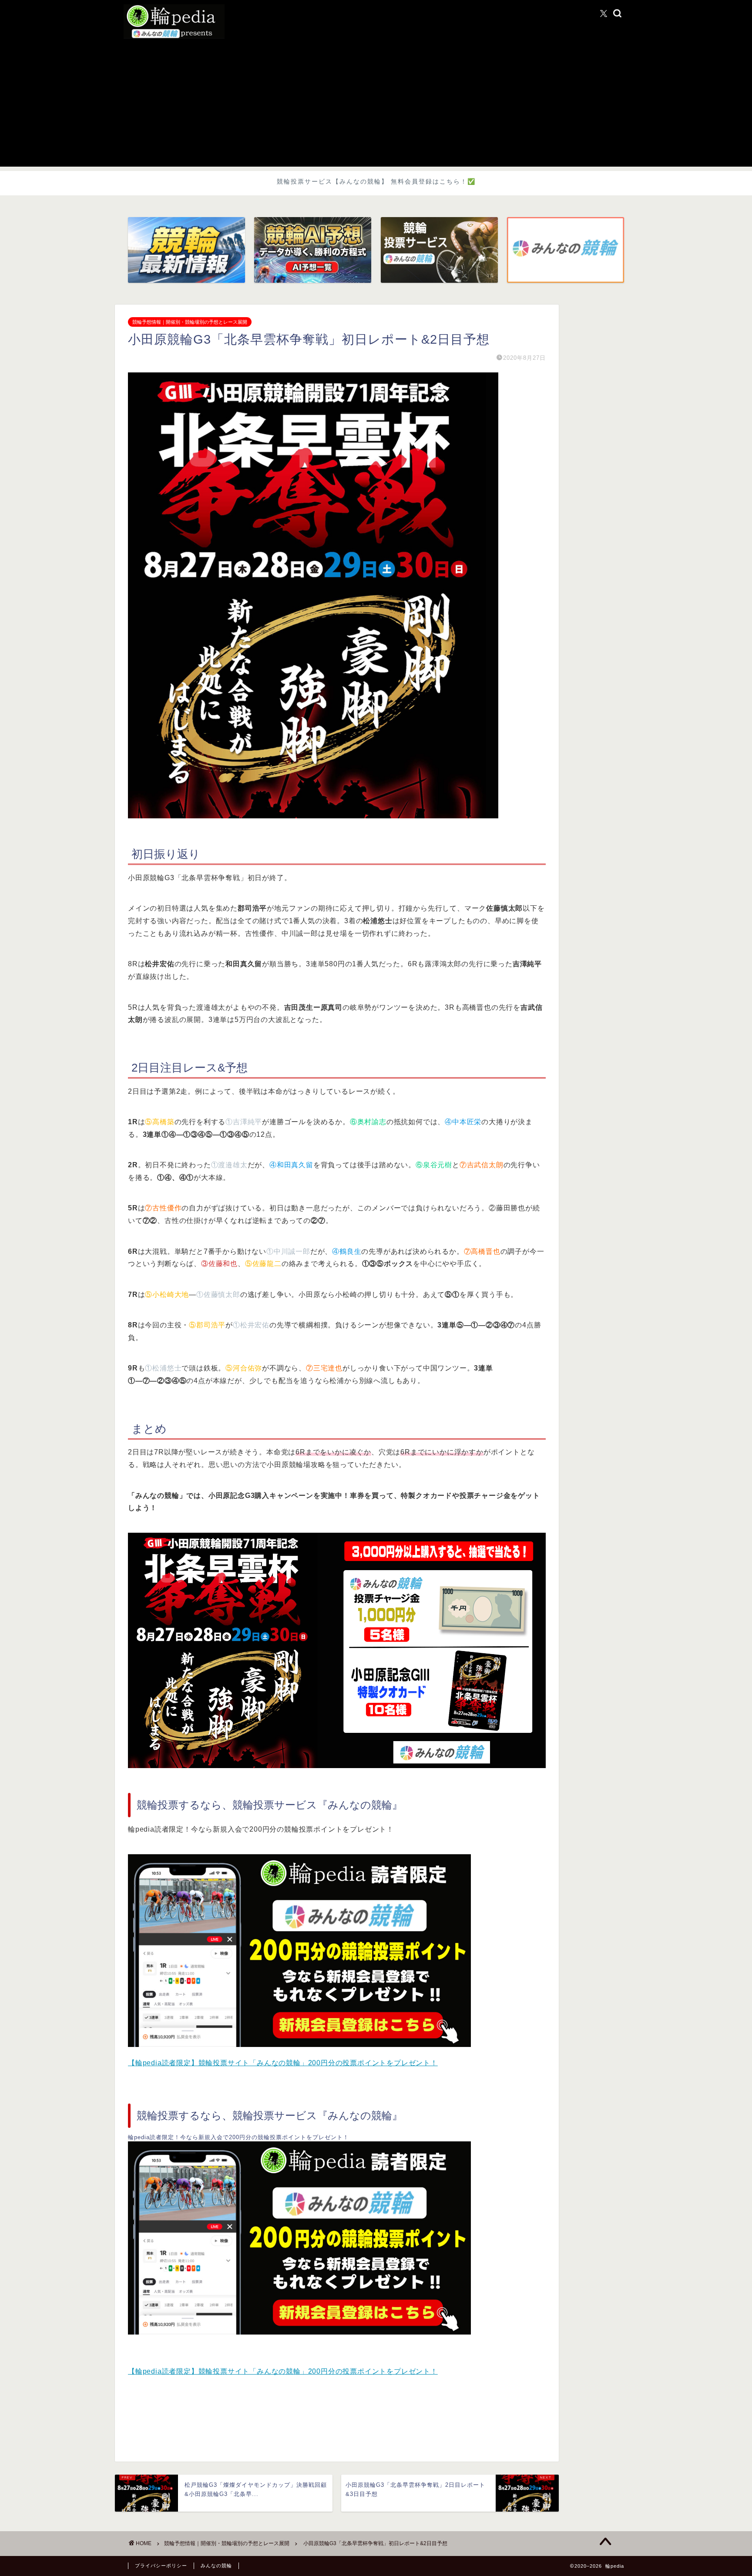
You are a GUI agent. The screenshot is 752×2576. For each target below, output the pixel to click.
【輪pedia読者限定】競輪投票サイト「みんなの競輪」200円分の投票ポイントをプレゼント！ (283, 2063)
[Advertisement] (376, 106)
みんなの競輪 (216, 2566)
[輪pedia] (376, 22)
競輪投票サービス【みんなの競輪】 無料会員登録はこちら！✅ (376, 181)
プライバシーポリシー (161, 2566)
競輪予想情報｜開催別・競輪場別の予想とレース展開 (190, 322)
